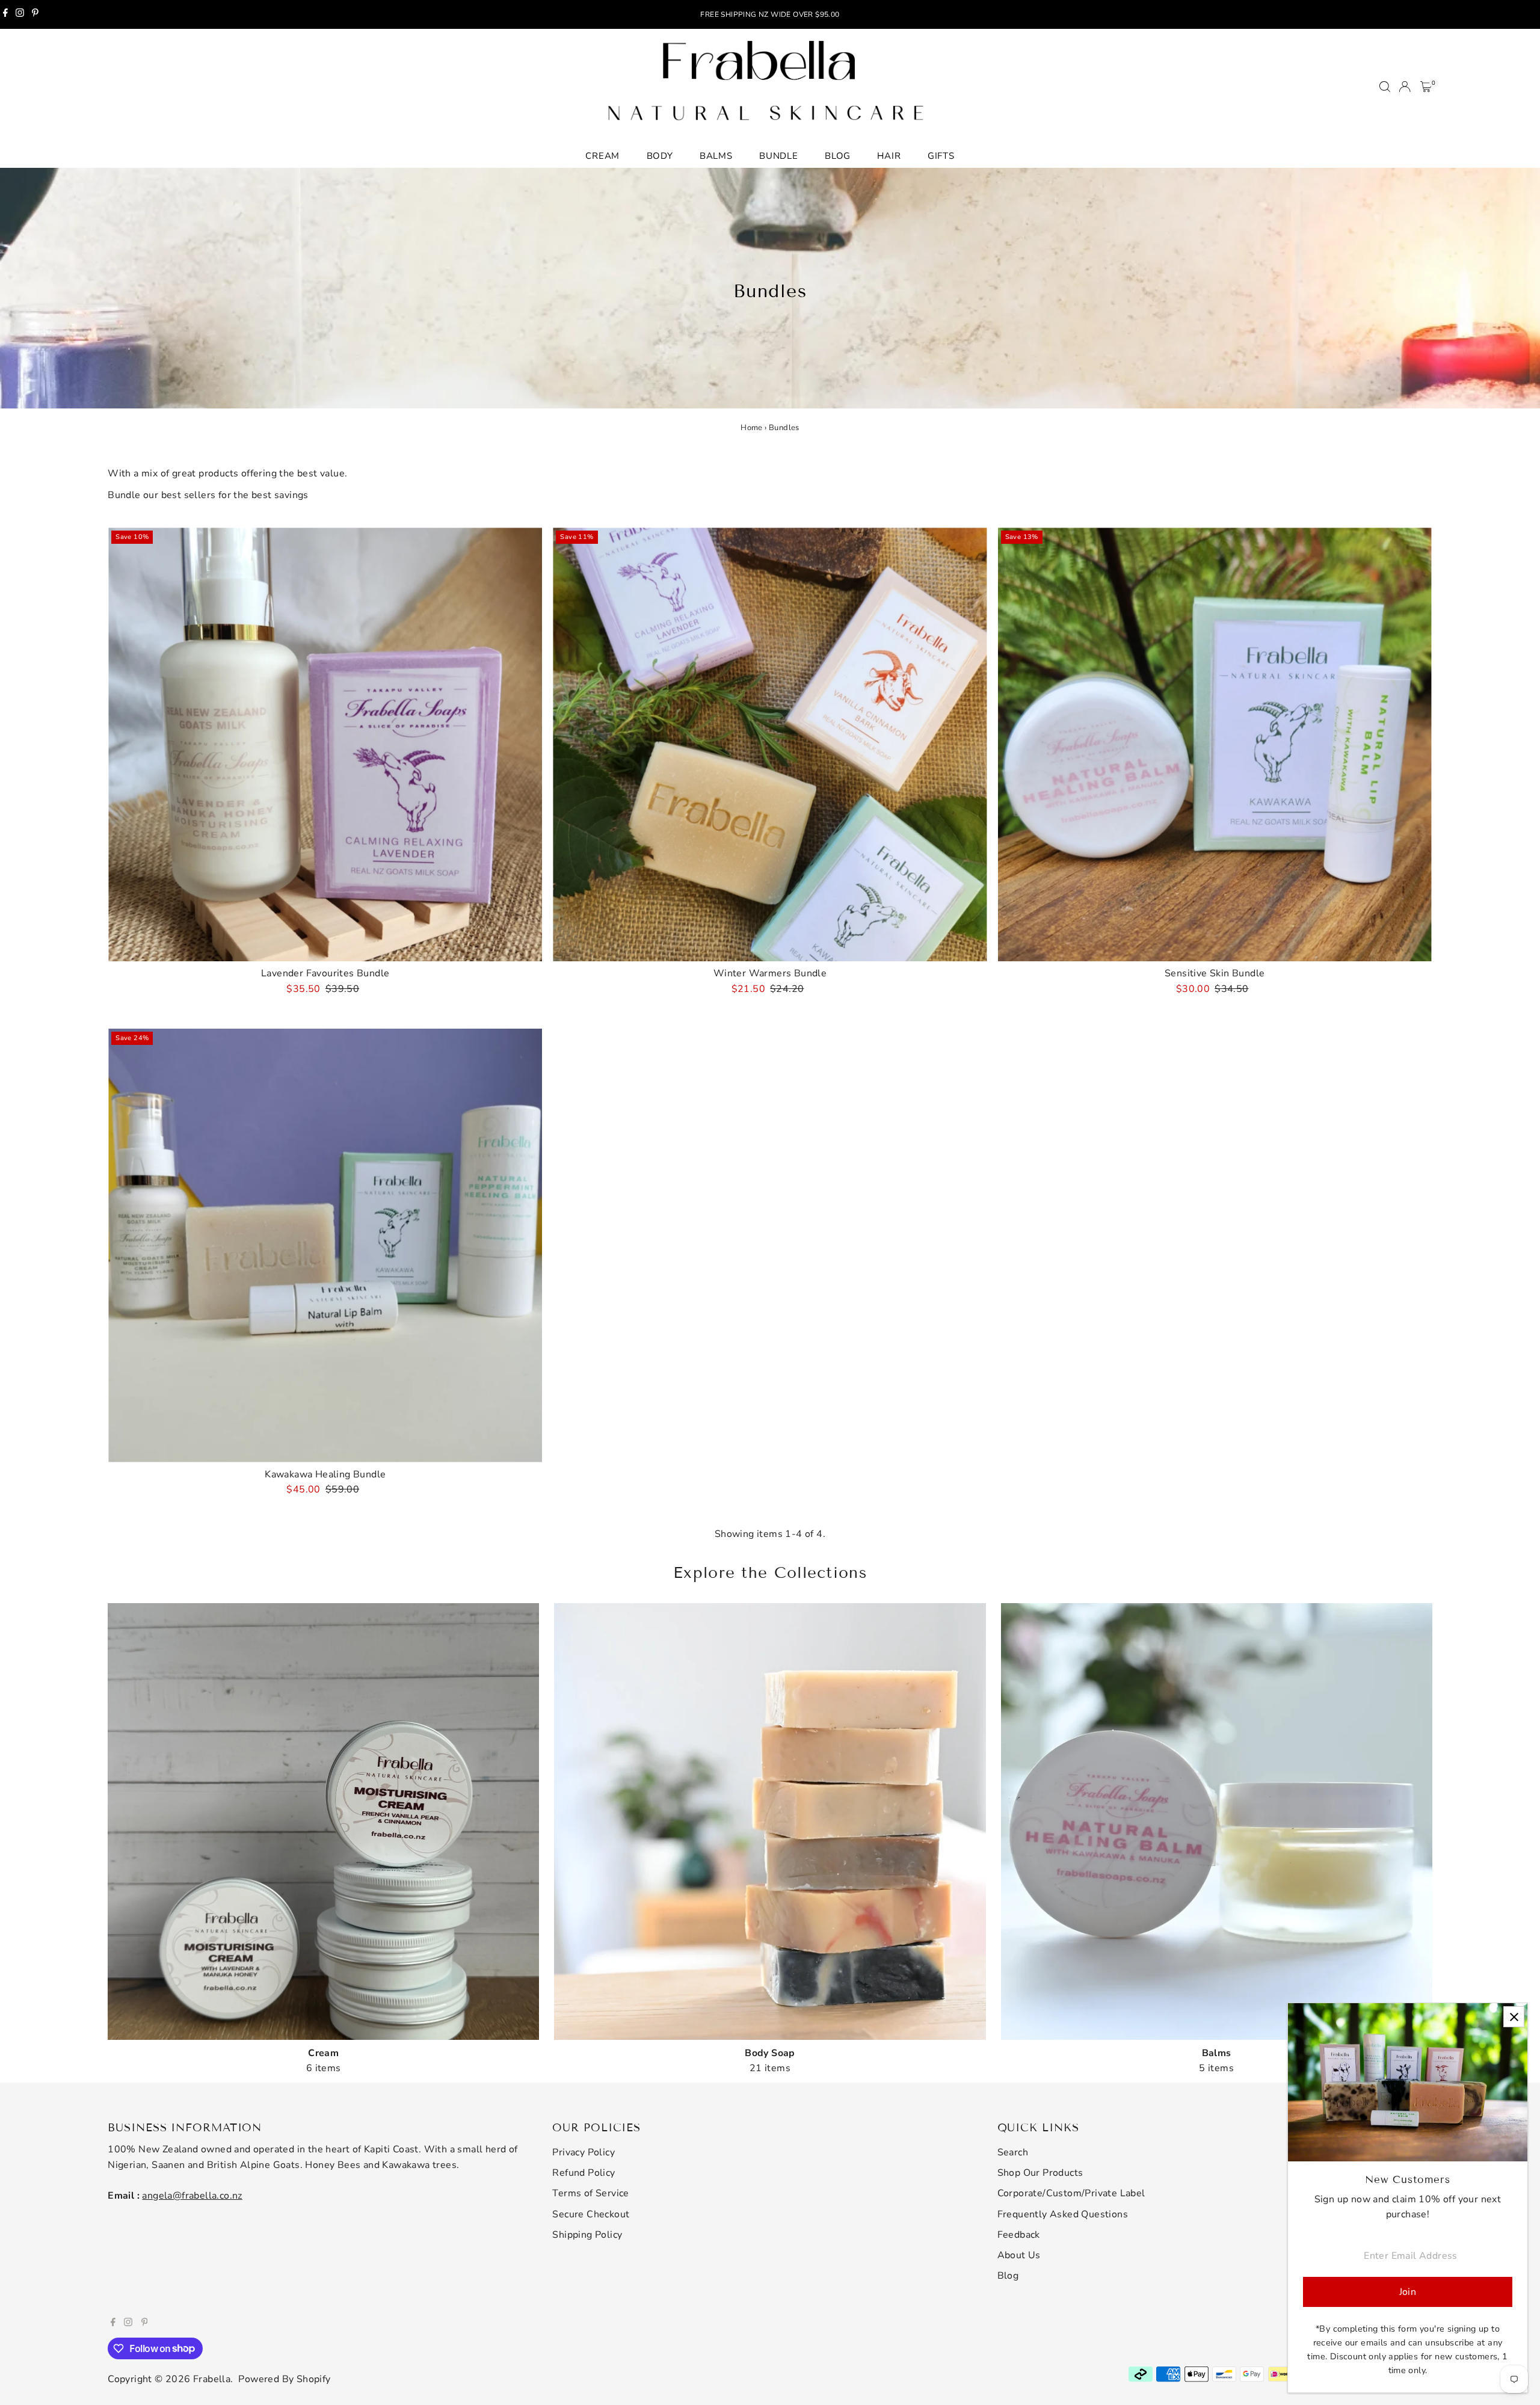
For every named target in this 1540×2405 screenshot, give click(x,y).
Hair (889, 156)
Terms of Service (590, 2193)
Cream (602, 156)
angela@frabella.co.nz (192, 2196)
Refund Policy (584, 2173)
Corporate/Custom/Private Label (1071, 2193)
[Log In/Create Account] (1405, 87)
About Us (1019, 2255)
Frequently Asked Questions (1063, 2214)
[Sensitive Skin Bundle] (1215, 744)
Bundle (779, 156)
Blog (838, 156)
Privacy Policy (584, 2152)
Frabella (212, 2379)
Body (660, 156)
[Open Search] (1385, 87)
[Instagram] (20, 14)
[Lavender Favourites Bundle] (325, 744)
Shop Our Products (1040, 2173)
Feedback (1019, 2235)
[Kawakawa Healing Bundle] (325, 1246)
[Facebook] (5, 14)
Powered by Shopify (284, 2379)
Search (1013, 2152)
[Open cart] (1426, 87)
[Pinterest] (35, 14)
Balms (716, 156)
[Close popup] (1514, 2017)
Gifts (941, 156)
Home (752, 428)
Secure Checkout (591, 2214)
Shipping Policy (587, 2235)
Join (1408, 2292)
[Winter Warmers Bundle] (770, 744)
